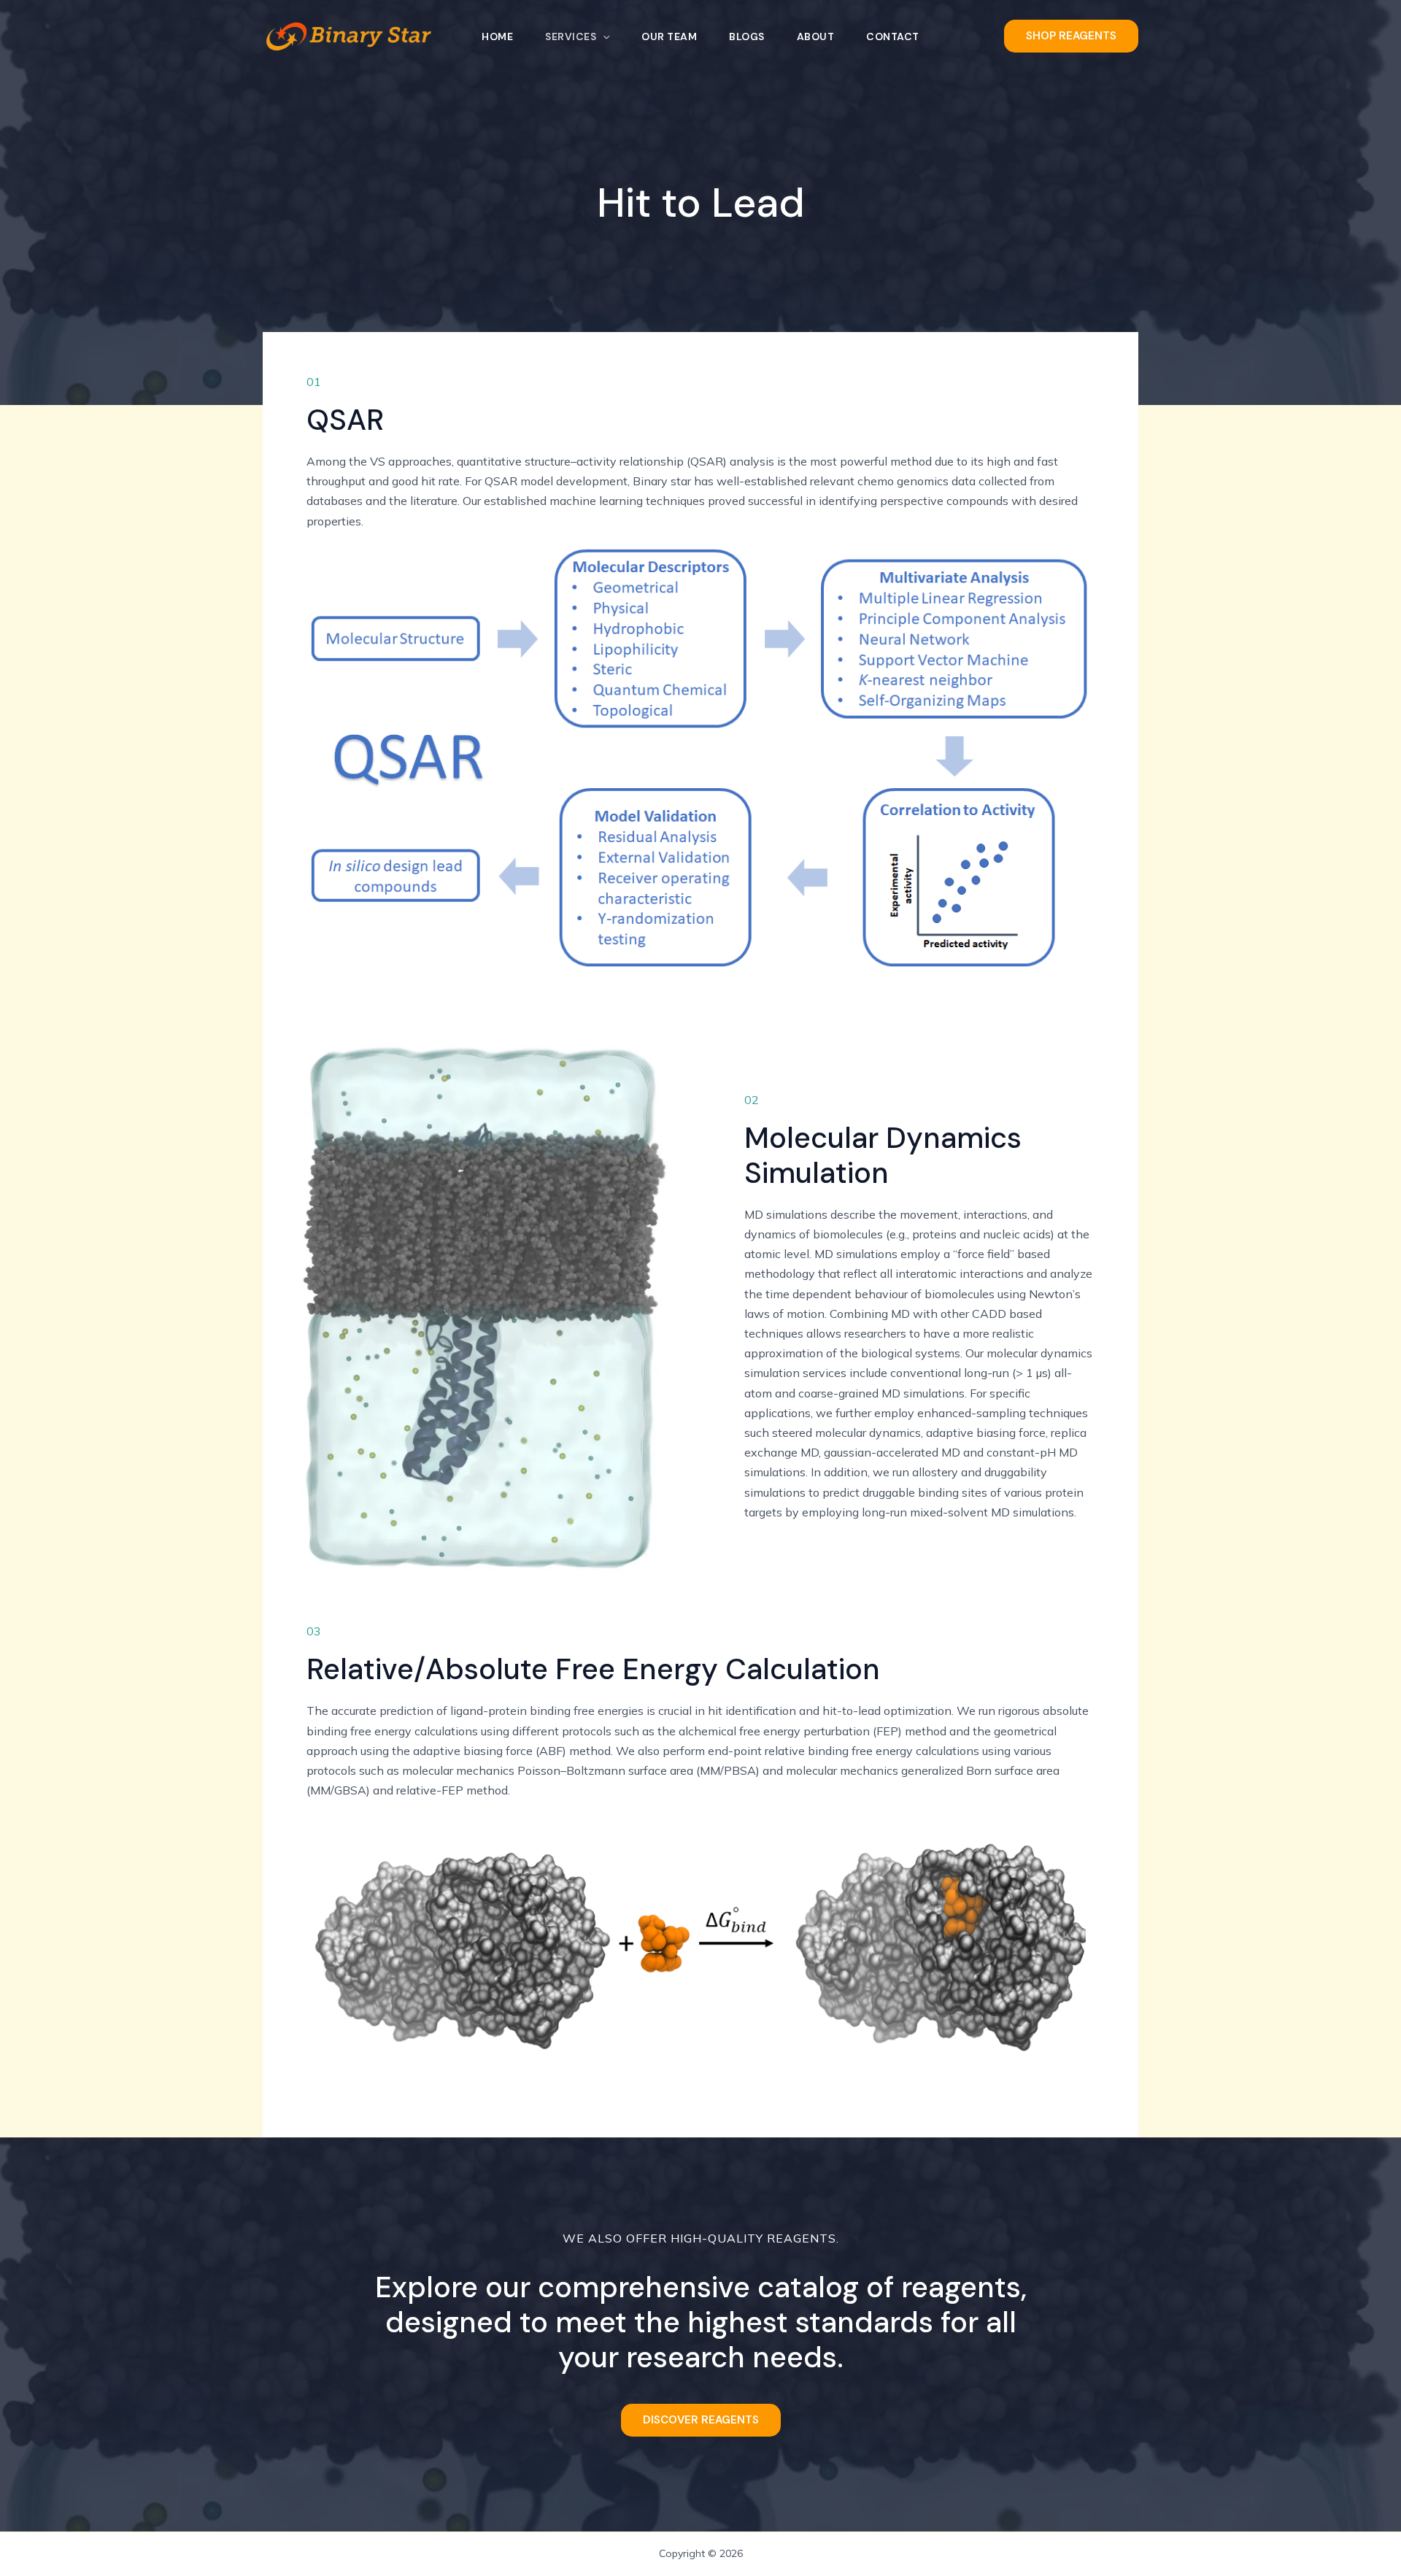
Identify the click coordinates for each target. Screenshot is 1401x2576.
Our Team (669, 36)
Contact (893, 36)
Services (571, 36)
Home (497, 36)
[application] (603, 36)
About (816, 36)
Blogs (747, 36)
